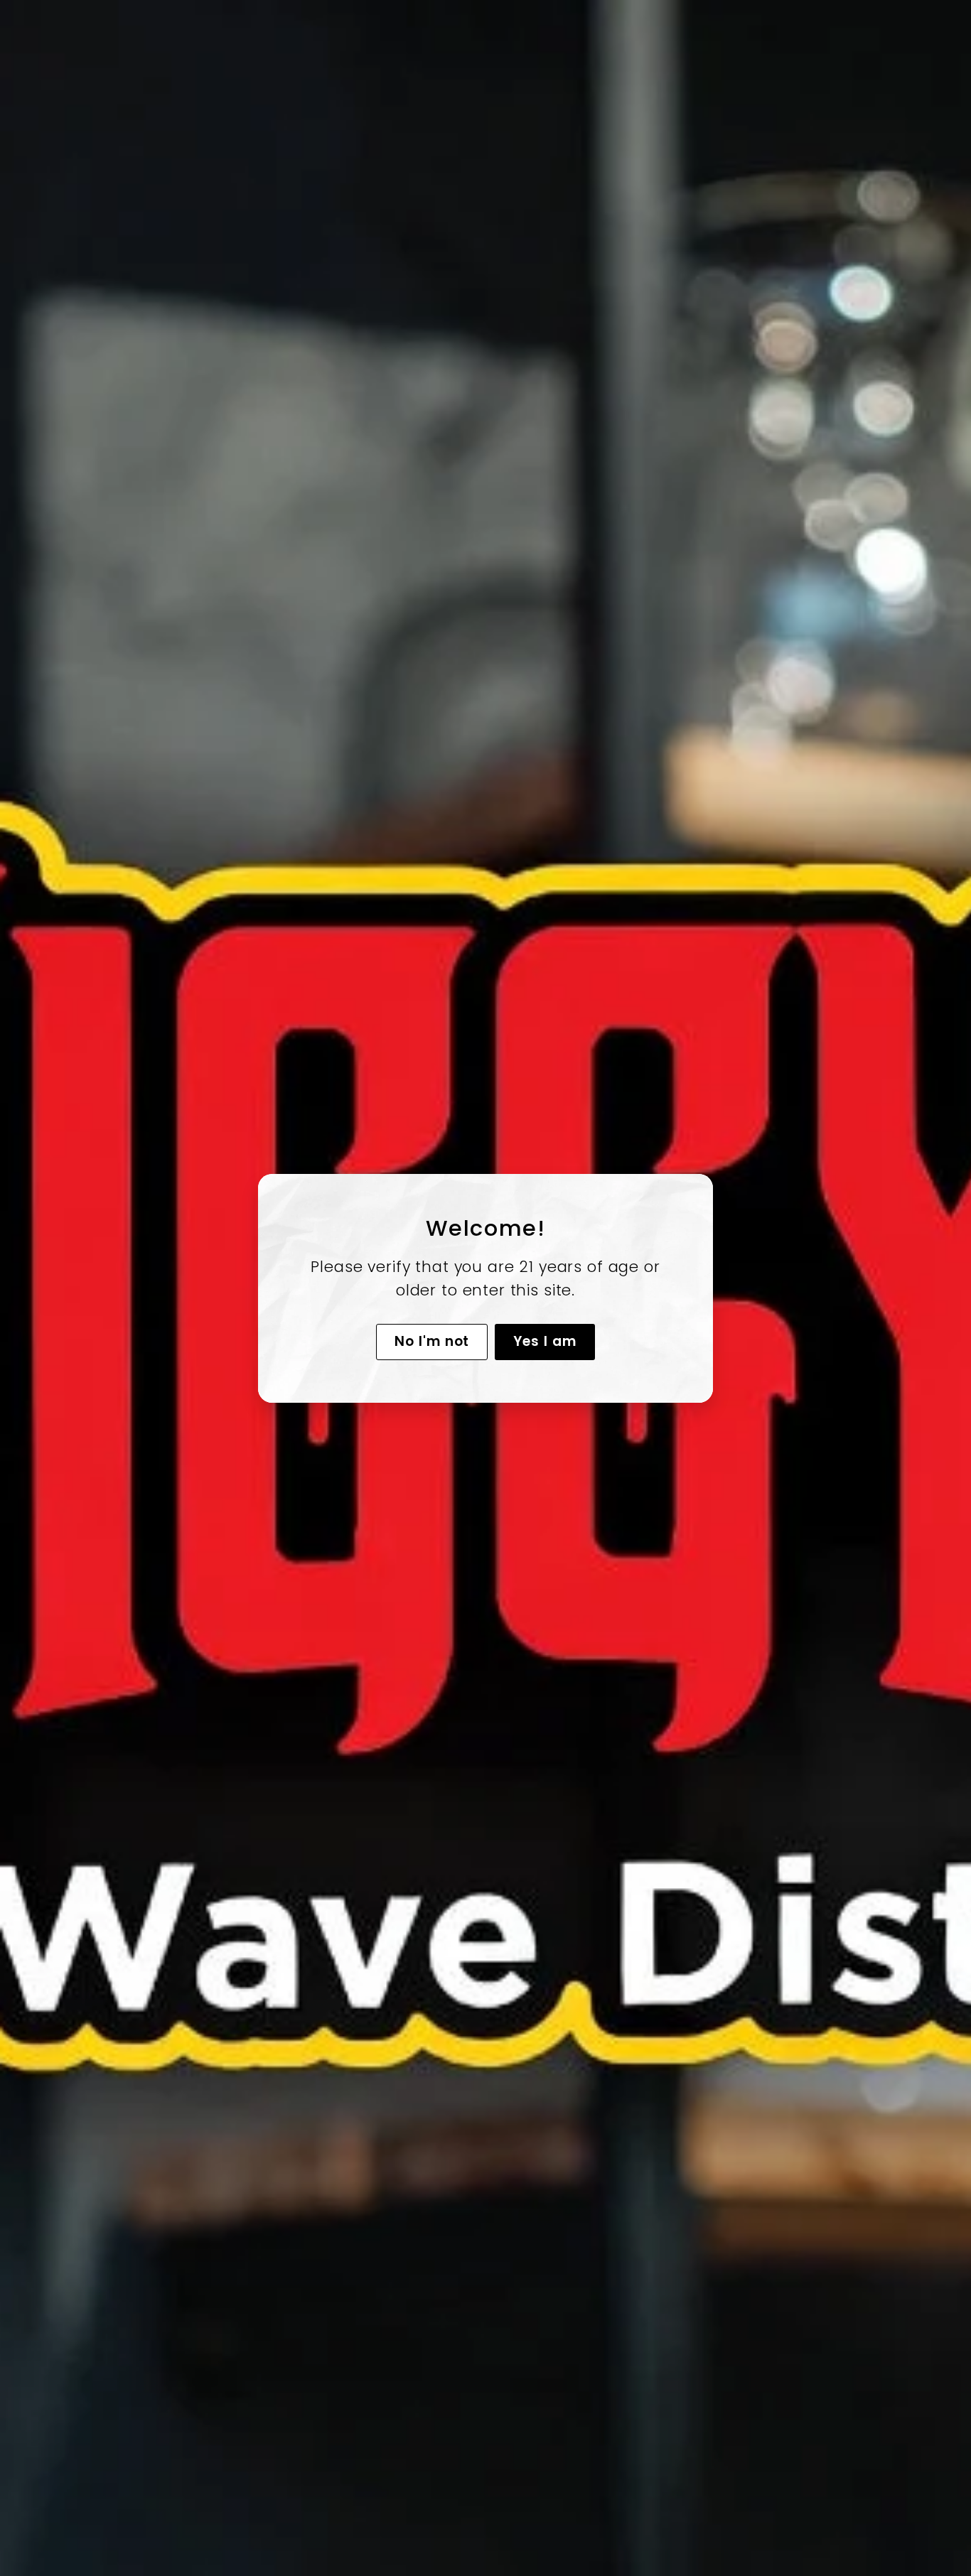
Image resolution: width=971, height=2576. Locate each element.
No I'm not (432, 1341)
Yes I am (545, 1341)
